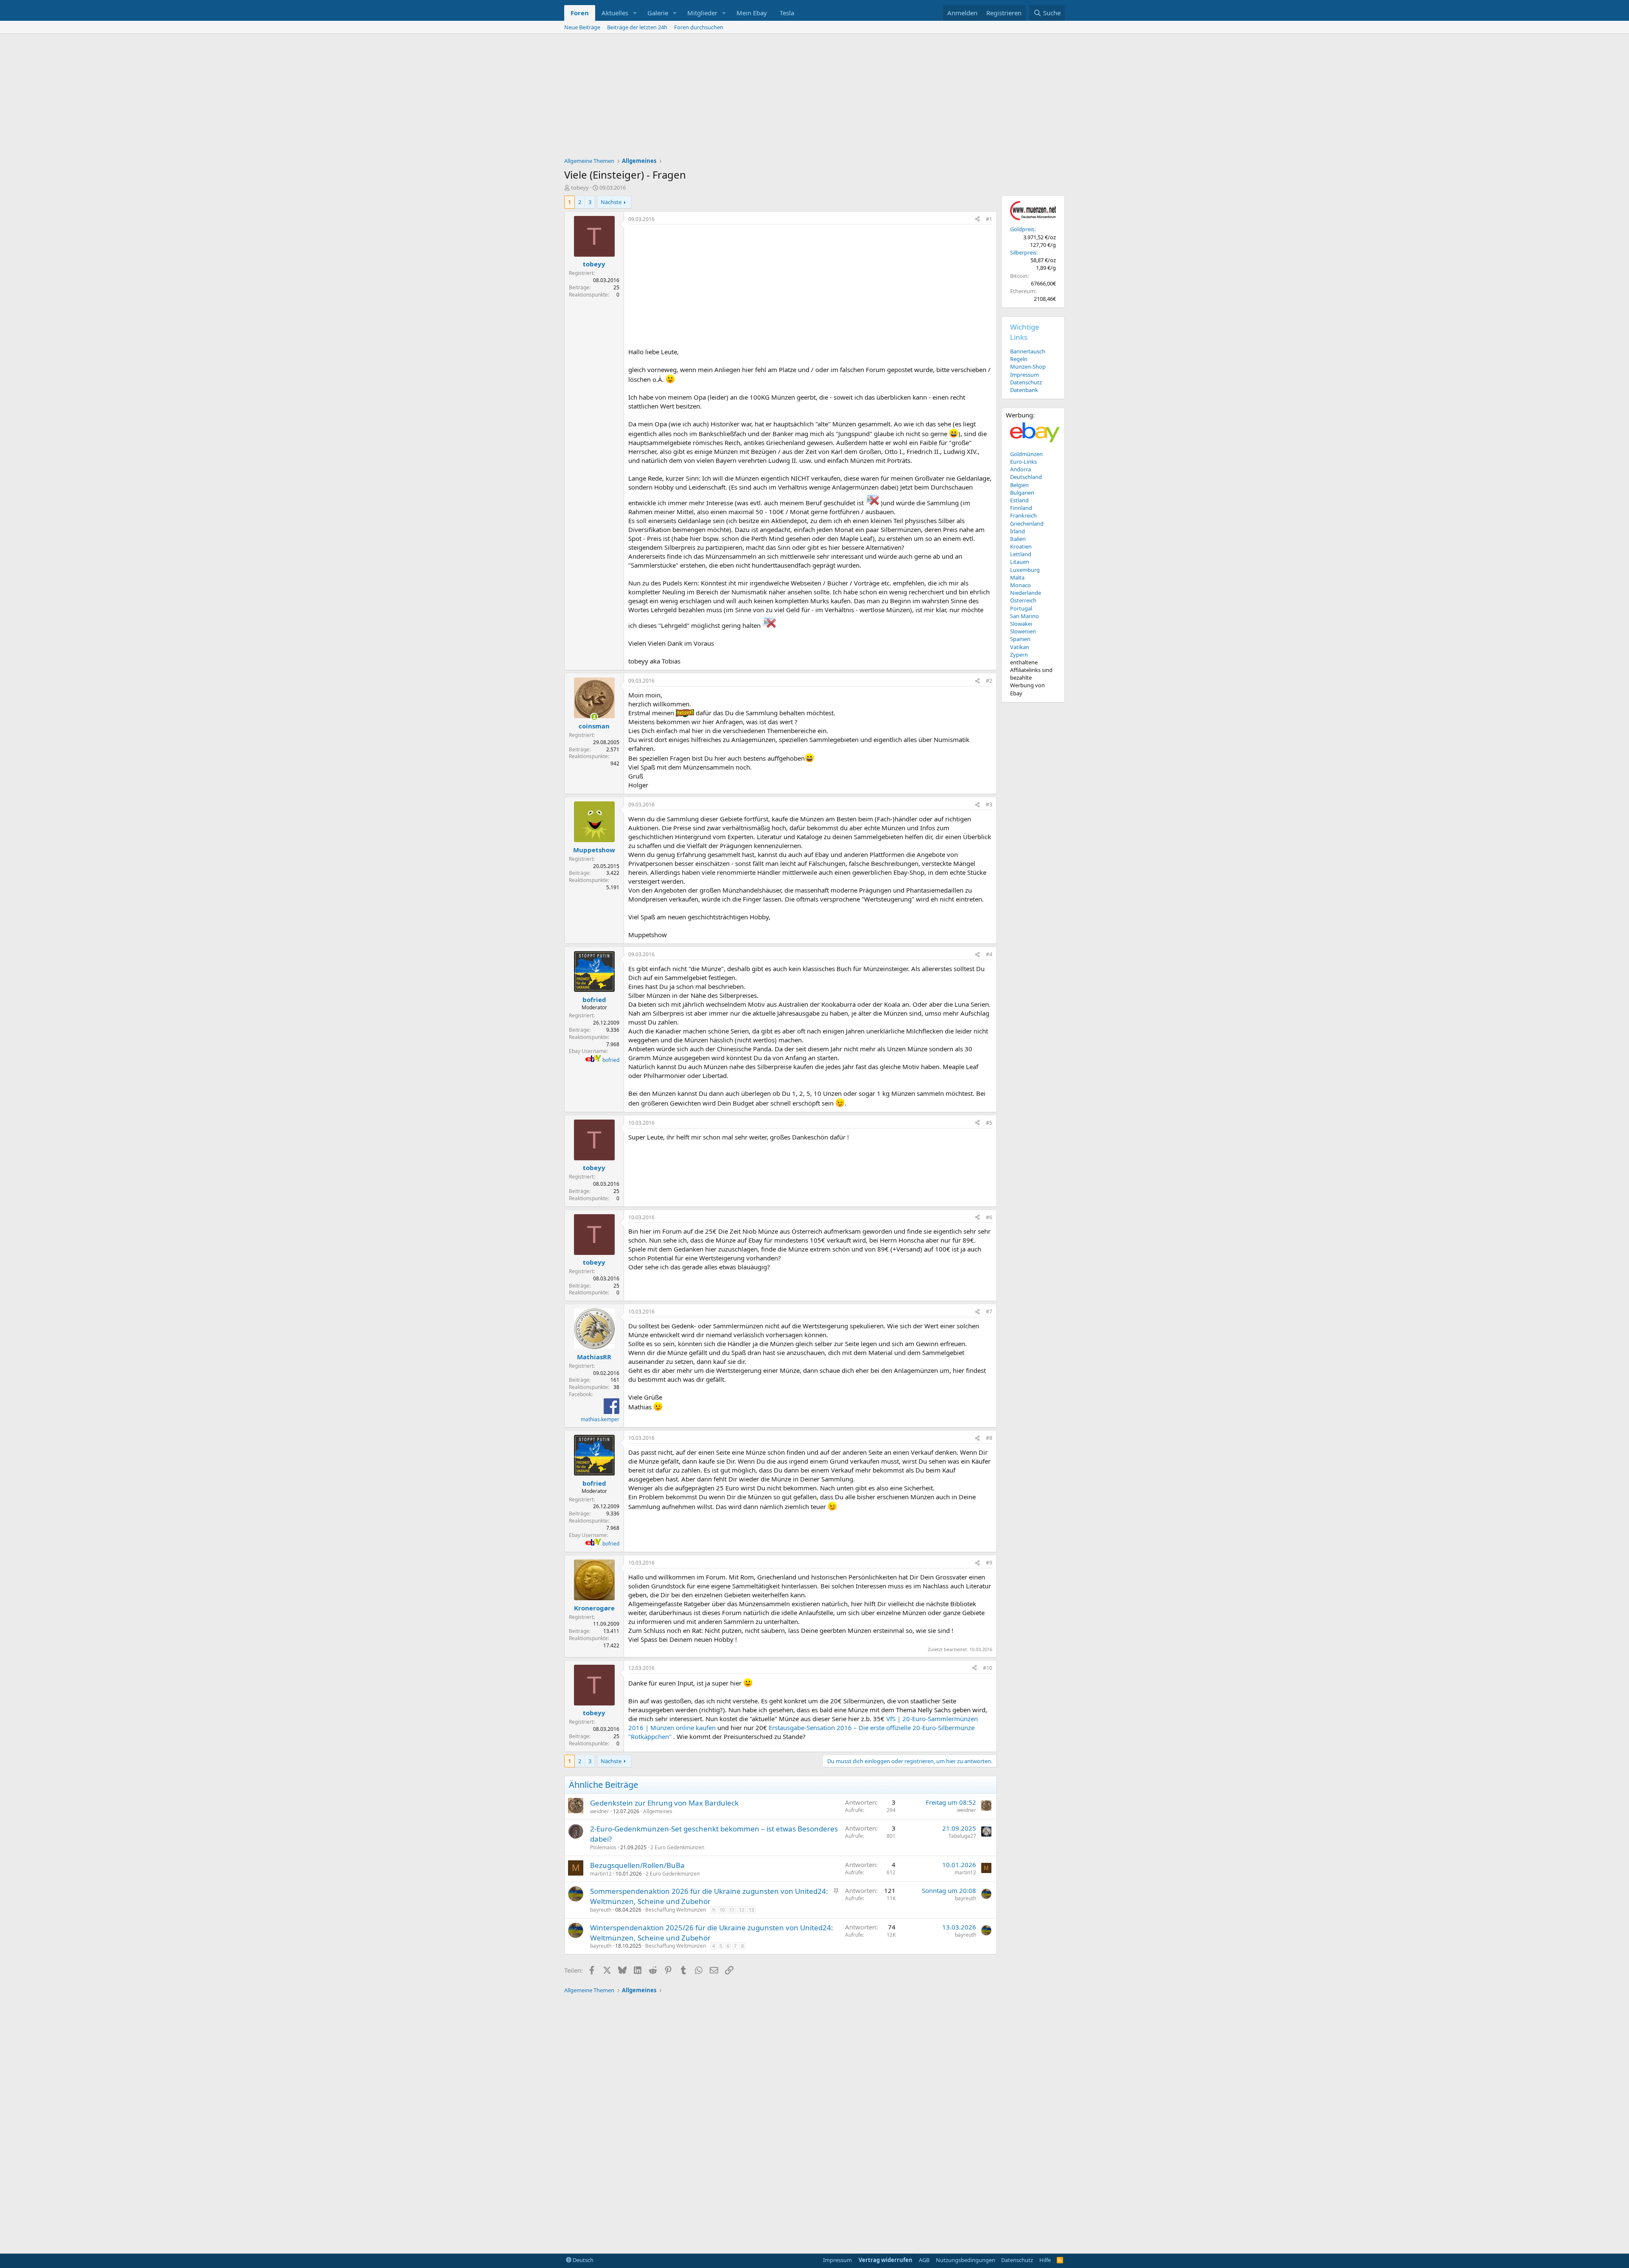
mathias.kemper (600, 1419)
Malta (1017, 577)
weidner (600, 1811)
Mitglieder (702, 13)
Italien (1018, 539)
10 (722, 1910)
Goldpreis (1022, 229)
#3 (989, 805)
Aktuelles (615, 13)
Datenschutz (1026, 382)
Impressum (1024, 375)
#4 (989, 954)
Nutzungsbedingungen (966, 2260)
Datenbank (1024, 390)
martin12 (601, 1874)
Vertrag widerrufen (886, 2260)
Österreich (1023, 600)
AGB (924, 2260)
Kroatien (1021, 546)
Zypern (1019, 655)
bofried (611, 1060)
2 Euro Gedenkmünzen (677, 1847)
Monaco (1020, 585)
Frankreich (1023, 515)
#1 (989, 219)
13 (751, 1910)
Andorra (1020, 469)
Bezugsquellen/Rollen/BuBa (637, 1865)
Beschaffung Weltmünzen (676, 1910)
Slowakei (1021, 624)
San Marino (1024, 616)
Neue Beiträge (582, 27)
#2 (989, 681)
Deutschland (1026, 477)
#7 (989, 1312)
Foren (580, 13)
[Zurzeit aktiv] (594, 717)
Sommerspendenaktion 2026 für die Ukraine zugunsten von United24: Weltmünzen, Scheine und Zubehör (709, 1896)
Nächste (611, 202)
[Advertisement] (814, 98)
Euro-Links (1023, 462)
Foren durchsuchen (699, 27)
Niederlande (1026, 593)
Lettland (1021, 554)
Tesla (787, 13)
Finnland (1021, 508)
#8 (989, 1438)
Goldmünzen (1026, 454)
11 (732, 1910)
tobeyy (580, 188)
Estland (1019, 500)
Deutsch (582, 2260)
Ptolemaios (603, 1847)
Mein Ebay (752, 13)
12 (742, 1910)
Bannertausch (1028, 351)
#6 (989, 1217)
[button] (635, 13)
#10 (988, 1668)
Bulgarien (1022, 493)
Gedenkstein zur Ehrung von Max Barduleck (664, 1803)
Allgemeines (658, 1811)
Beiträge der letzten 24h (637, 27)
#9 (989, 1563)
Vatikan (1020, 647)
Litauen (1020, 562)
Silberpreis (1023, 252)
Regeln (1019, 359)
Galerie (658, 13)
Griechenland (1027, 524)
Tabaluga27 (962, 1836)
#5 (989, 1123)
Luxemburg (1025, 570)
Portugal (1021, 608)
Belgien (1019, 485)
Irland (1017, 531)
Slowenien (1023, 631)
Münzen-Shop (1028, 367)
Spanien (1020, 639)
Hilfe (1045, 2260)
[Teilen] (977, 220)
